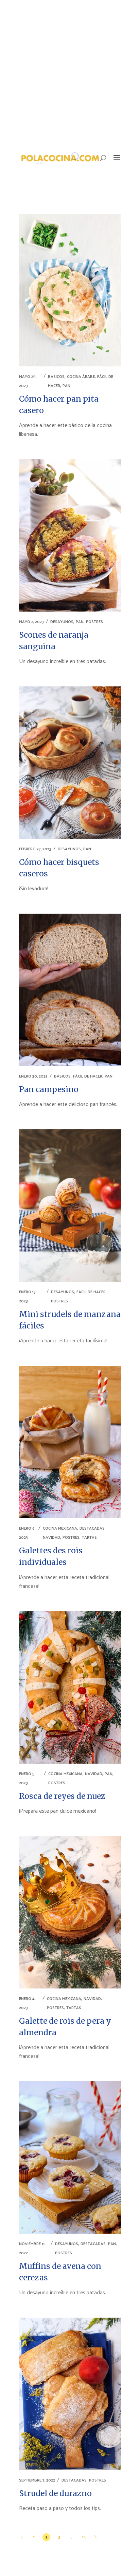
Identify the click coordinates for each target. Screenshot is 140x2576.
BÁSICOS (56, 377)
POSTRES (94, 622)
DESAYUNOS (62, 622)
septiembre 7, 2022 (37, 2480)
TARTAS (89, 1538)
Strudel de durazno (55, 2493)
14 (84, 2537)
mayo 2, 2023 (31, 622)
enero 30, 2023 (33, 1076)
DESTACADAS (92, 1528)
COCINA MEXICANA (60, 1528)
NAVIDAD (51, 1538)
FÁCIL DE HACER (88, 1076)
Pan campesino (49, 1089)
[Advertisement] (70, 73)
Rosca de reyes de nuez (62, 1796)
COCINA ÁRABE (81, 377)
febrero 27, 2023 (35, 849)
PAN (66, 386)
